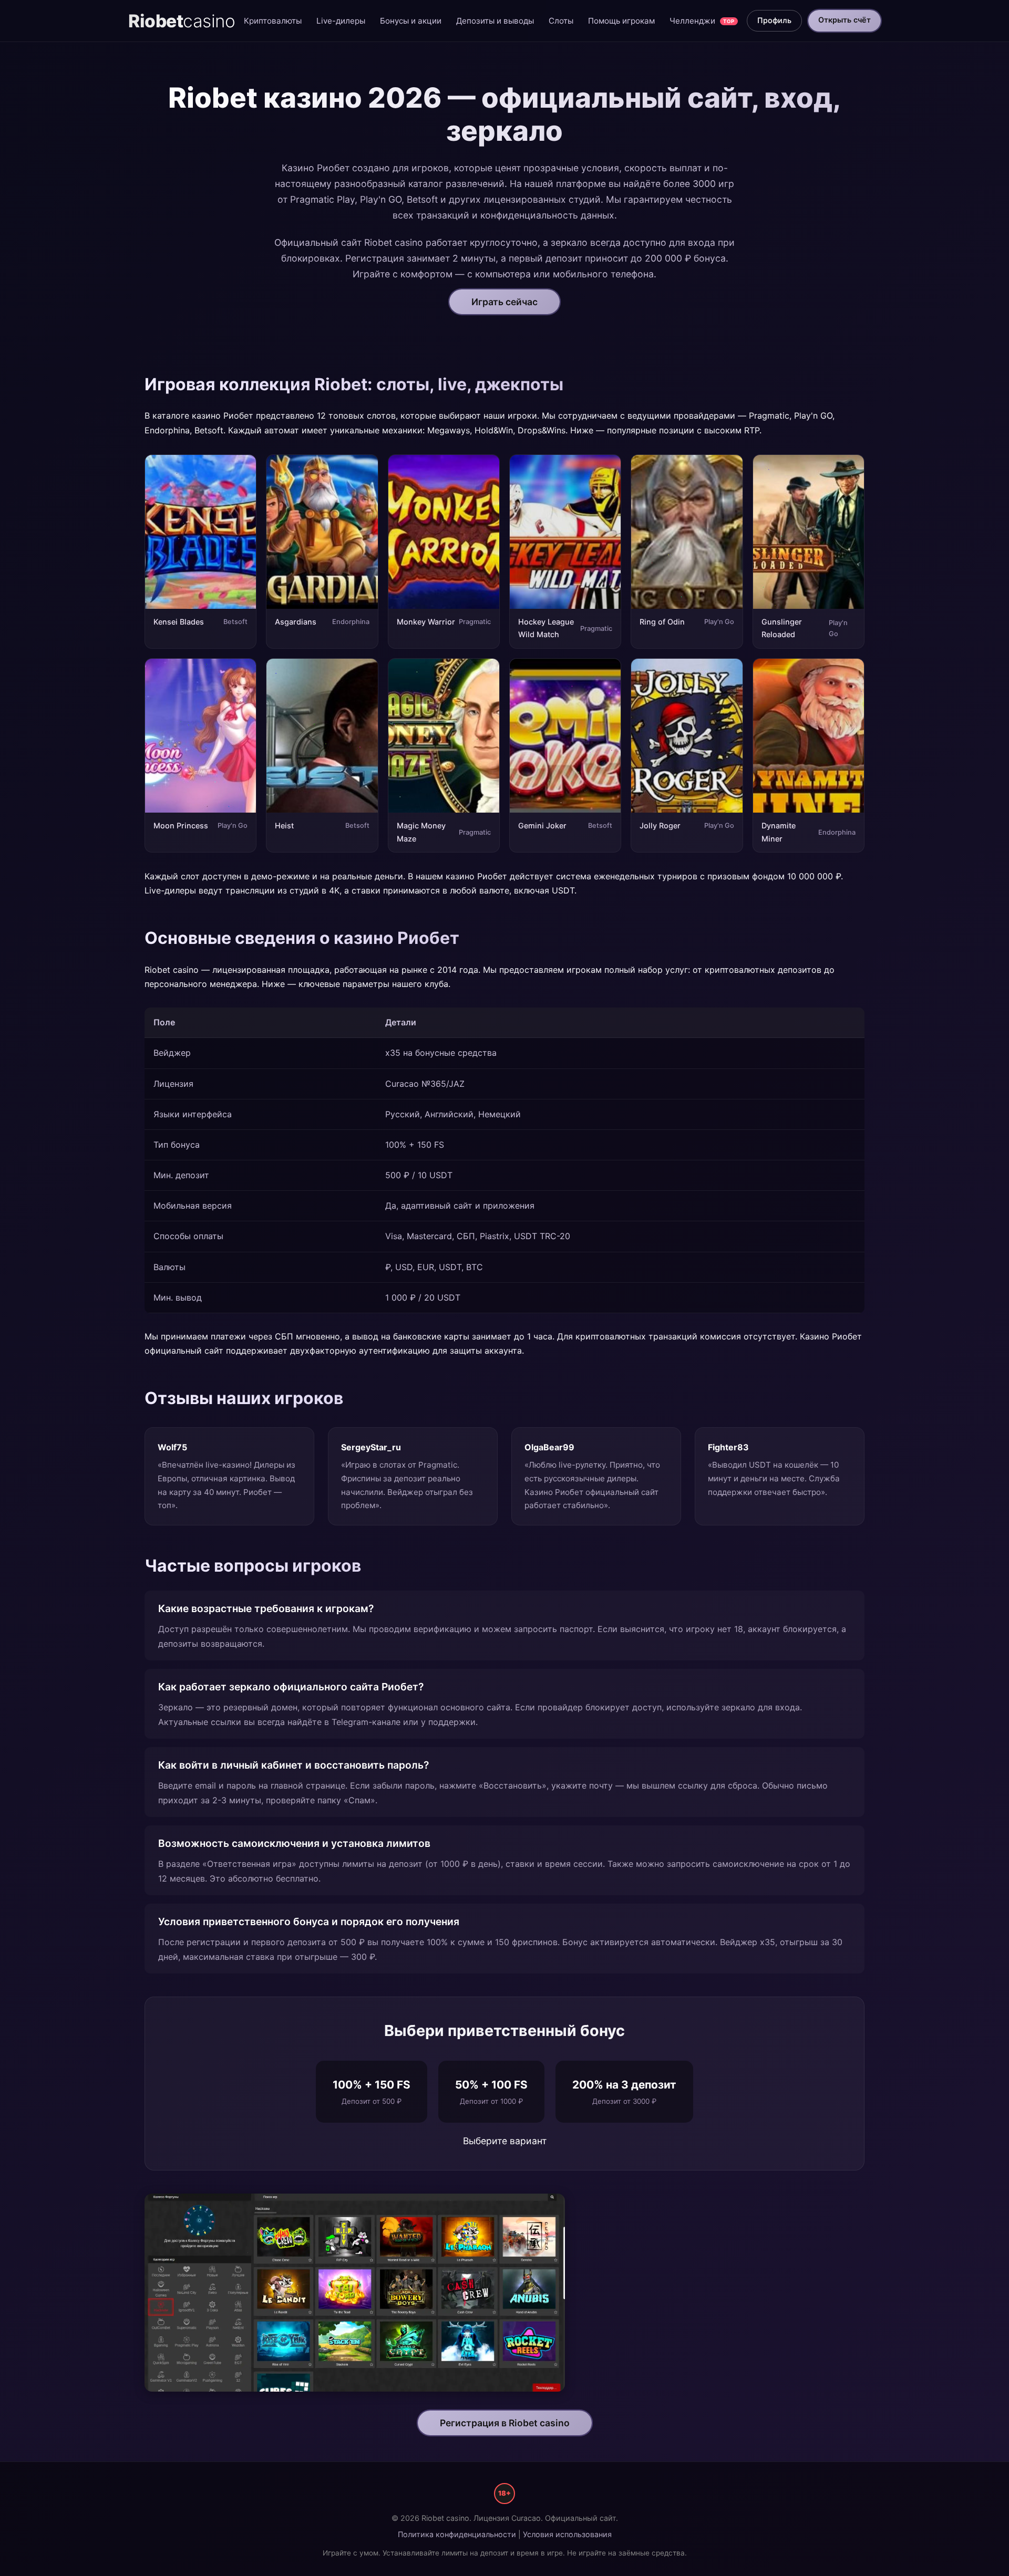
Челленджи (702, 21)
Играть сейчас (504, 302)
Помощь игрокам (621, 21)
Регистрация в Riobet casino (505, 2423)
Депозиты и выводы (495, 21)
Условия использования (567, 2534)
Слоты (561, 21)
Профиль (774, 20)
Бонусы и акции (411, 21)
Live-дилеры (341, 21)
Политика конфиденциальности (457, 2534)
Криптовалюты (273, 21)
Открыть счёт (845, 20)
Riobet (182, 21)
